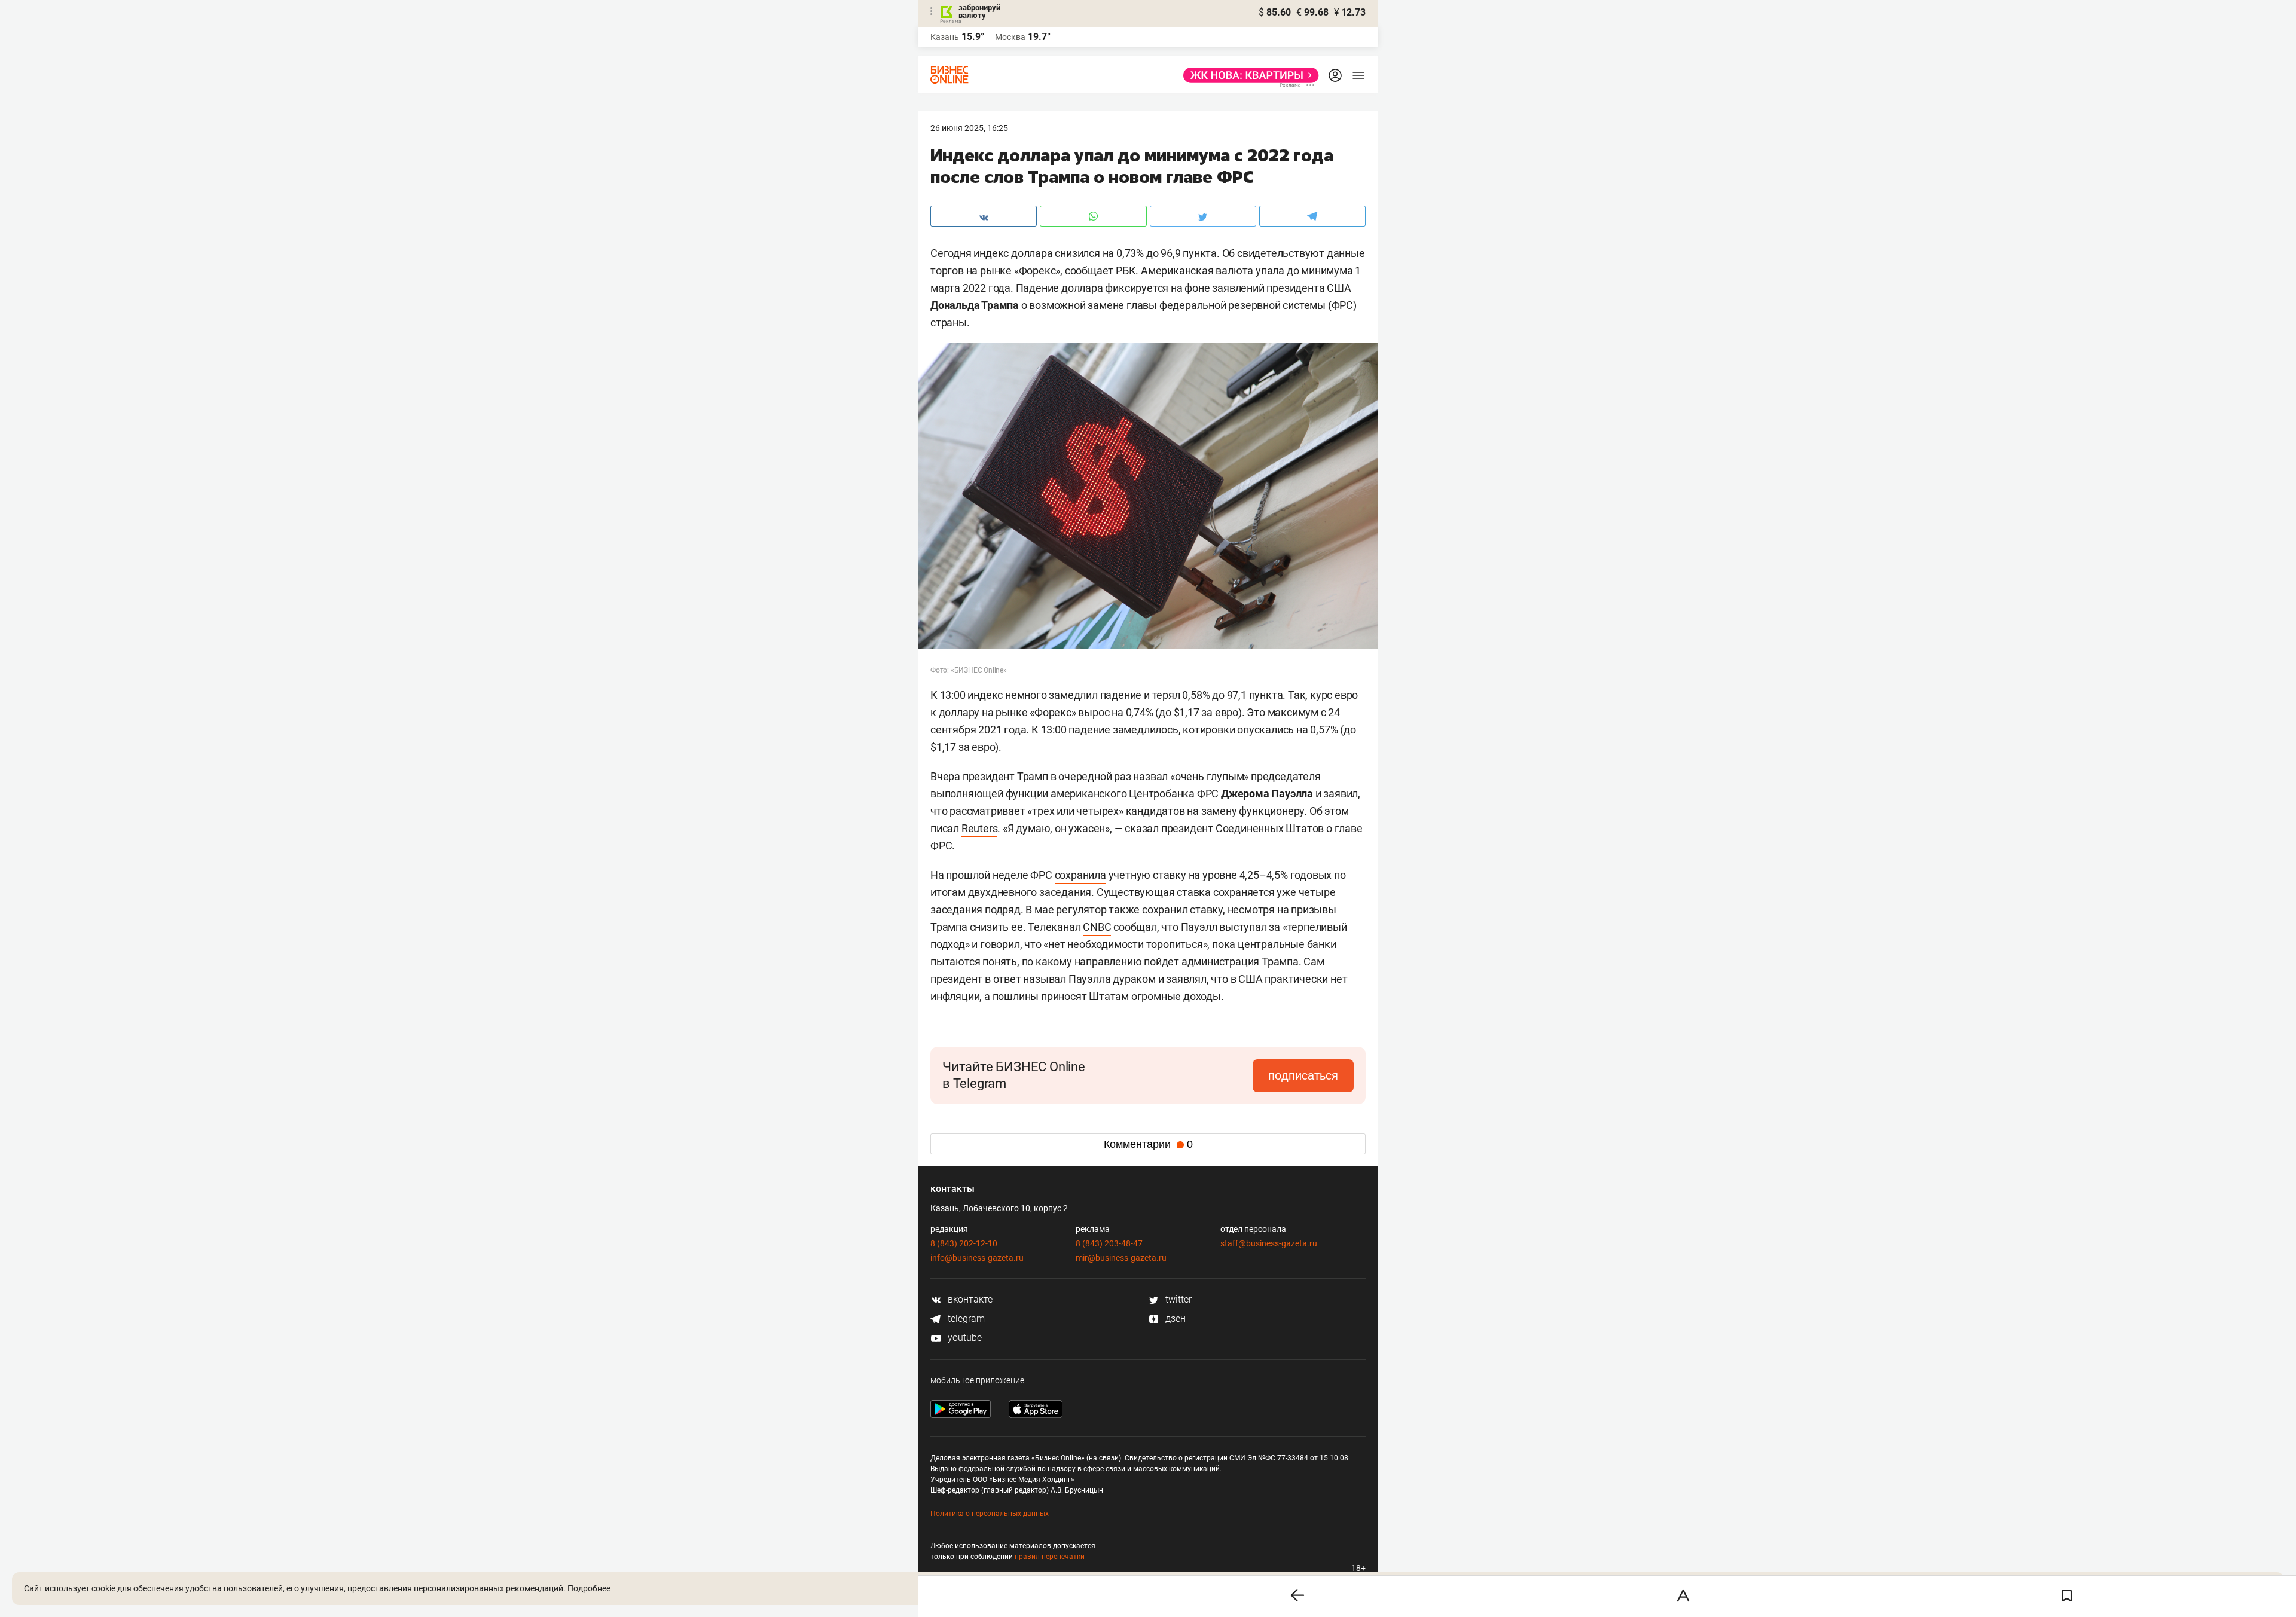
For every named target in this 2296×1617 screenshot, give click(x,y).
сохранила (1080, 875)
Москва (1010, 37)
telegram (965, 1318)
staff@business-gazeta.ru (1269, 1243)
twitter (1177, 1299)
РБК (1126, 270)
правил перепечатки (1050, 1557)
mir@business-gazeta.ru (1121, 1258)
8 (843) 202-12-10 (964, 1243)
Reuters (980, 828)
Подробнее (589, 1588)
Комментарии (1148, 1144)
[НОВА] (1248, 75)
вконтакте (969, 1299)
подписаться (1303, 1075)
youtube (964, 1338)
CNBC (1097, 927)
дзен (1174, 1318)
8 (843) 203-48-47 (1109, 1243)
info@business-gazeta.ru (977, 1258)
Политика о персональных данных (990, 1514)
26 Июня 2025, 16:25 (969, 128)
